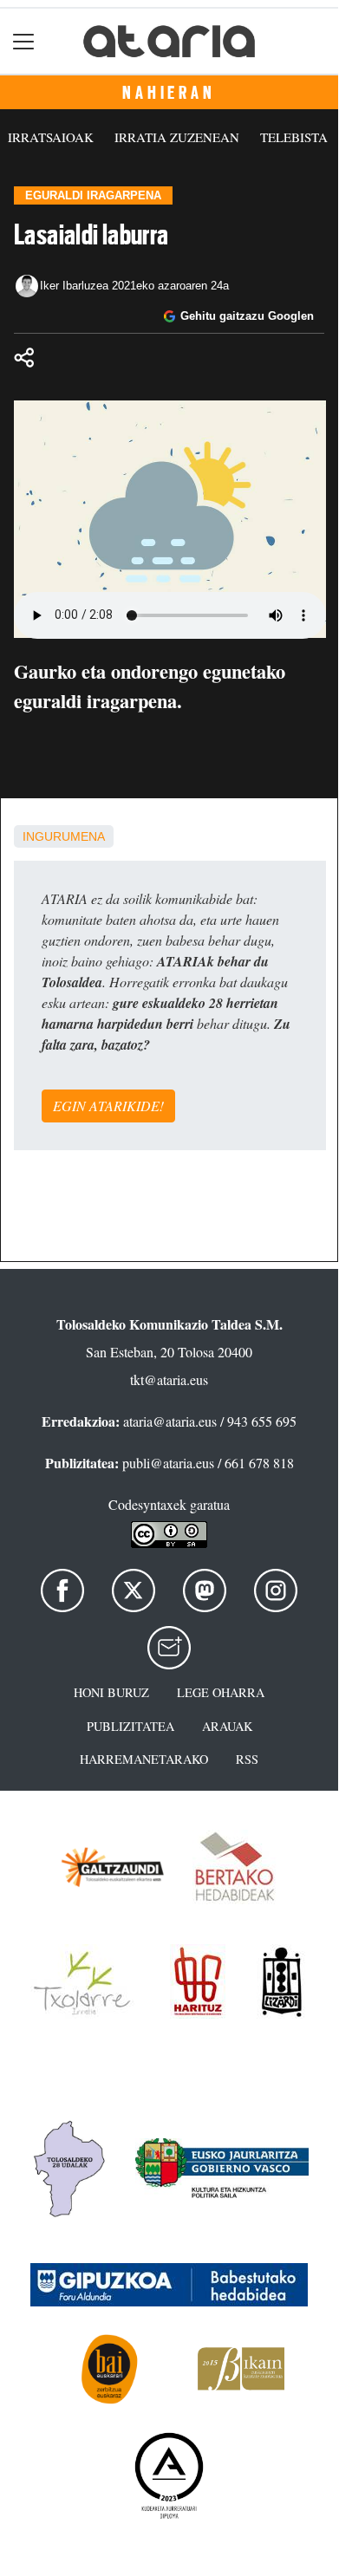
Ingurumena (64, 836)
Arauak (227, 1726)
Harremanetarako (144, 1759)
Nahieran (169, 93)
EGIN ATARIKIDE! (108, 1106)
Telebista (294, 137)
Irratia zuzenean (177, 137)
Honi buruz (111, 1692)
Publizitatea (130, 1726)
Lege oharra (221, 1692)
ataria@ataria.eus (170, 1421)
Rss (247, 1759)
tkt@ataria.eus (169, 1379)
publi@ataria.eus (168, 1463)
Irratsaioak (51, 137)
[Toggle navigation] (24, 41)
